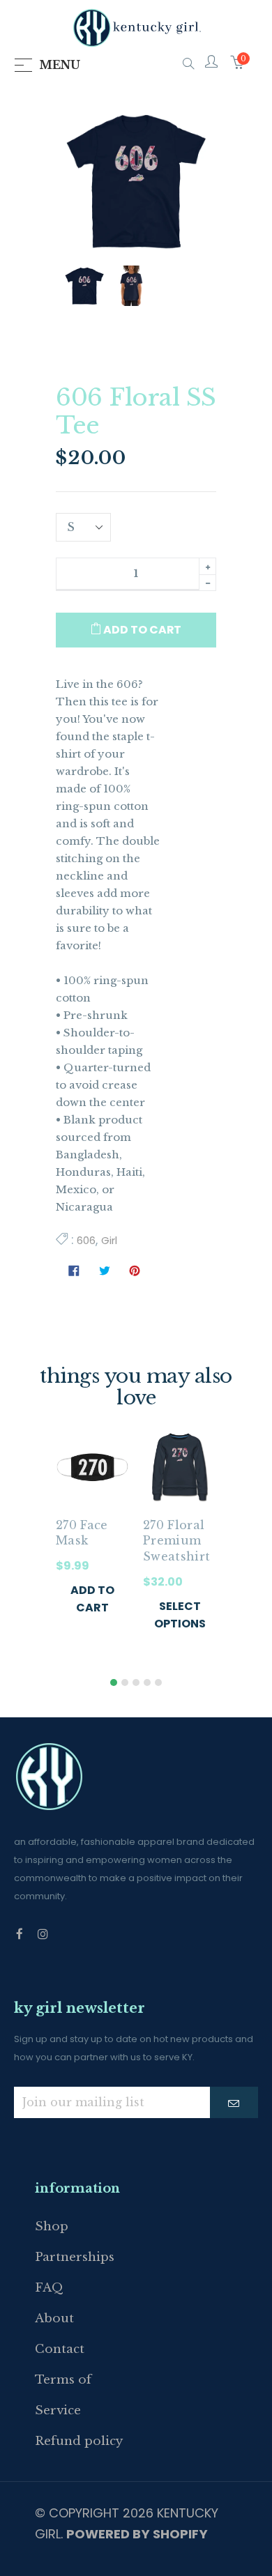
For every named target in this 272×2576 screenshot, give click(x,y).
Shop (52, 2226)
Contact (60, 2349)
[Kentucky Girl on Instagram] (43, 1934)
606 (86, 1240)
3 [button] (136, 1682)
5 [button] (158, 1682)
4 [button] (147, 1682)
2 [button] (125, 1682)
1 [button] (114, 1682)
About (54, 2318)
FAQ (49, 2288)
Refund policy (79, 2441)
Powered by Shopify (137, 2534)
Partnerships (75, 2257)
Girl (109, 1240)
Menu (60, 65)
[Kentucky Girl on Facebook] (20, 1934)
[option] (92, 1537)
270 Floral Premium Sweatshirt (176, 1541)
